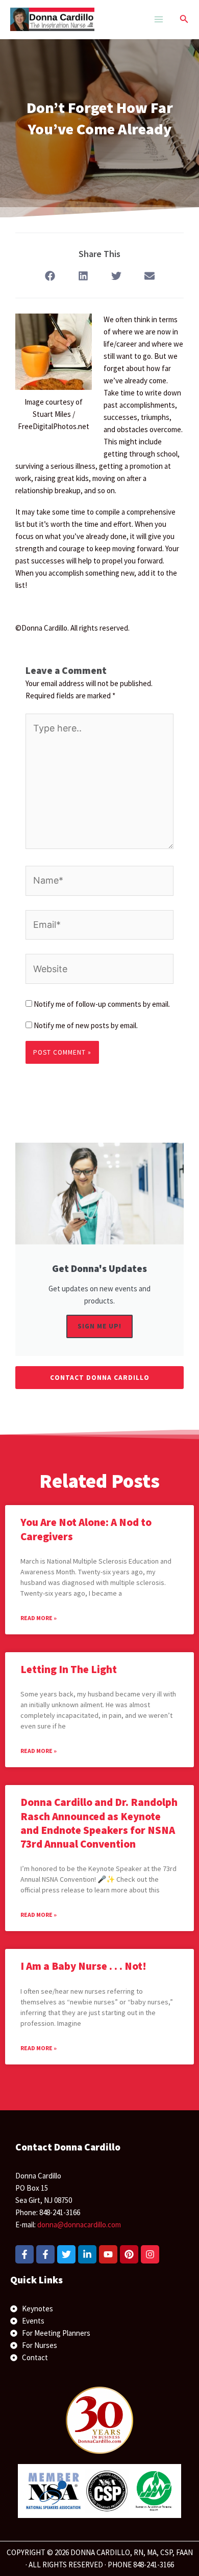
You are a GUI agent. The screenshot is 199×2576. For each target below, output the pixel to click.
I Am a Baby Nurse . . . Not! (83, 1966)
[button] (184, 19)
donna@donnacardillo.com (79, 2225)
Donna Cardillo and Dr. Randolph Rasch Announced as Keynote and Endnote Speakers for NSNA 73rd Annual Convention (99, 1823)
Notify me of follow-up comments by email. (102, 1004)
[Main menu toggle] (158, 20)
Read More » (39, 1618)
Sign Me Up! (99, 1326)
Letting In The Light (69, 1669)
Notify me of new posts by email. (86, 1025)
